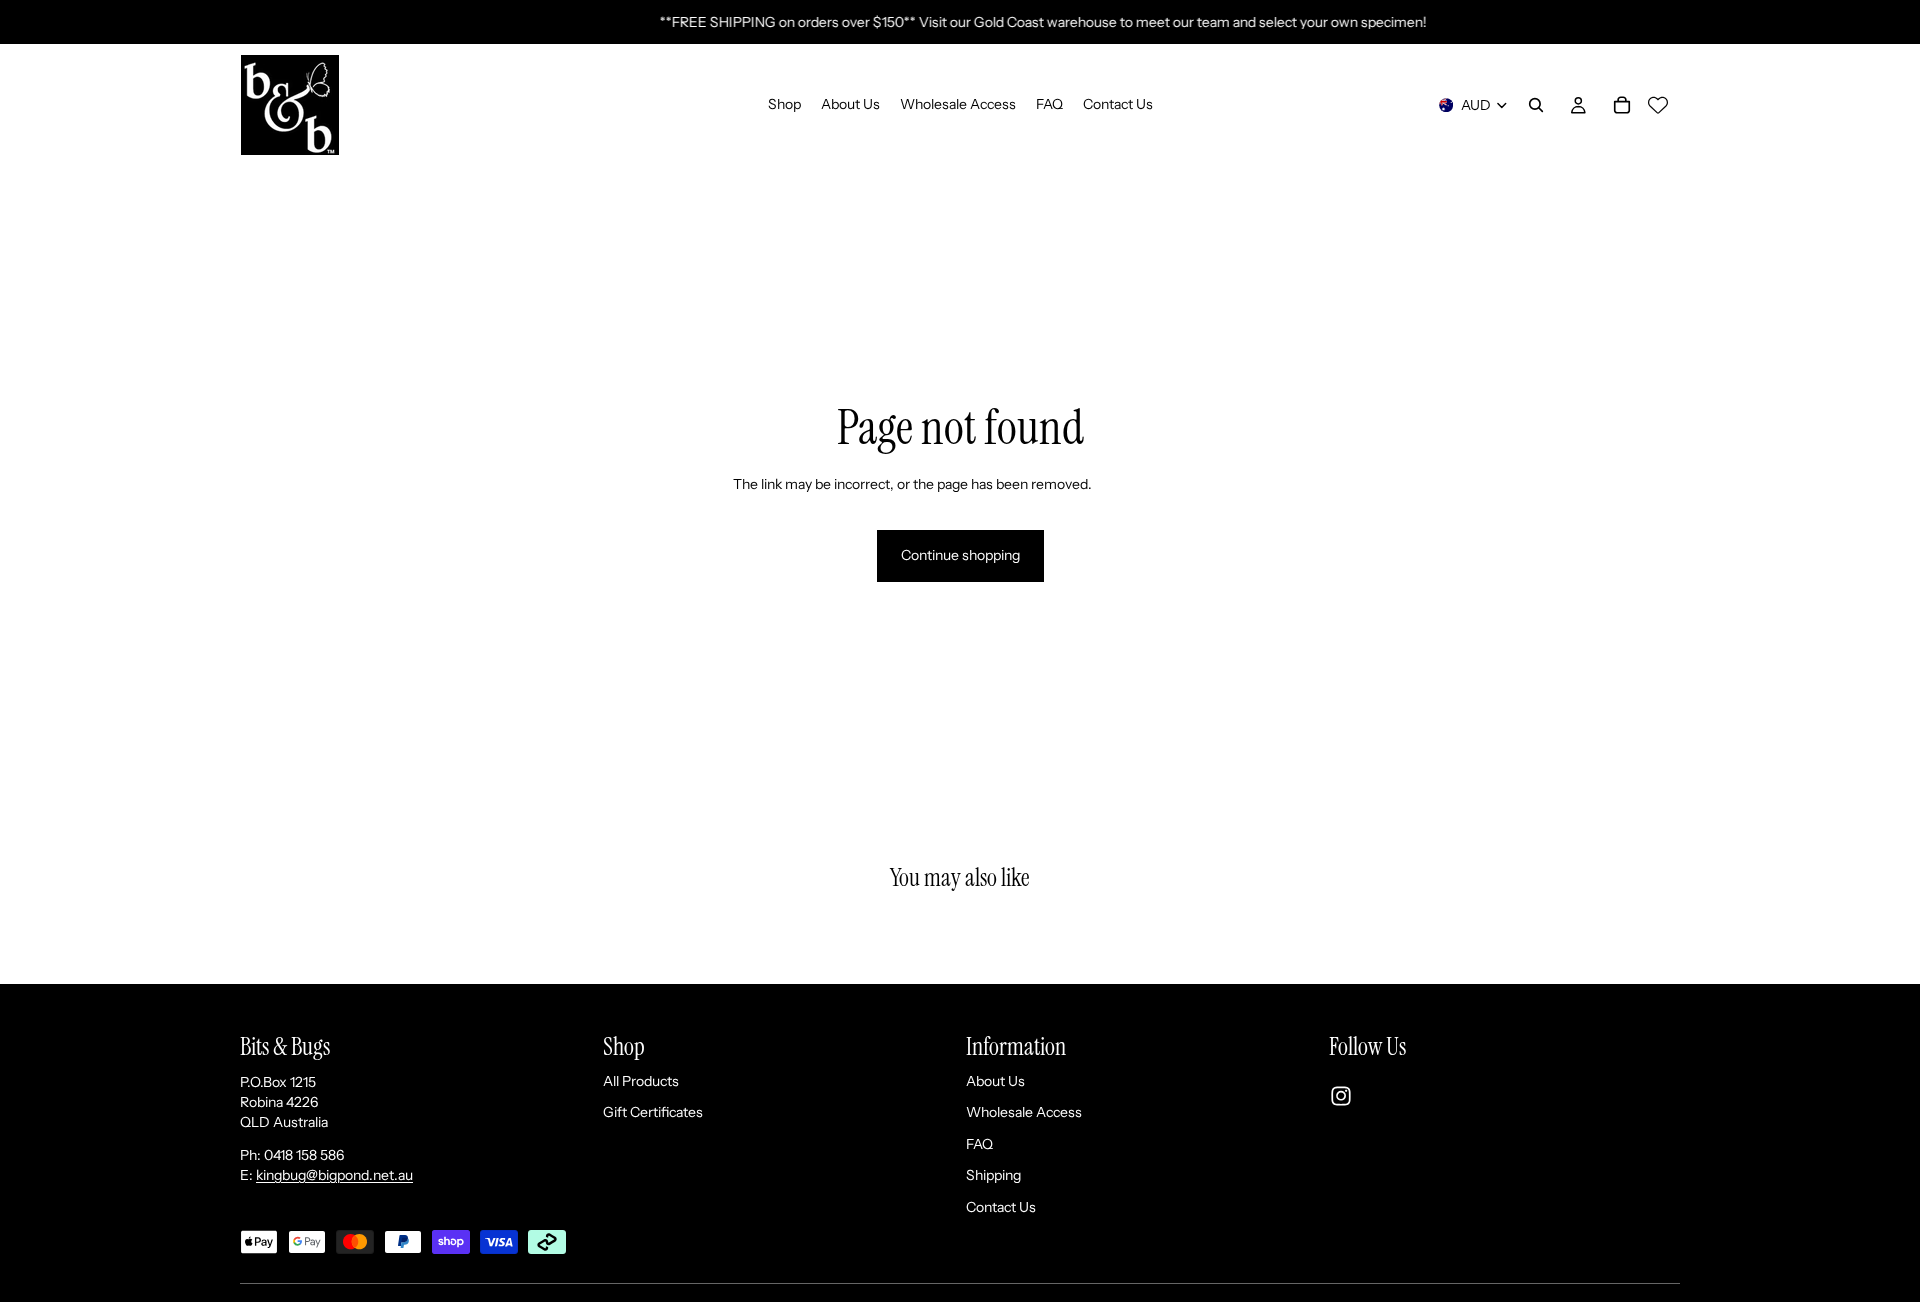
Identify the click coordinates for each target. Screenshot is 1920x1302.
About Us (995, 1080)
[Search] (1536, 105)
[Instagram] (1341, 1096)
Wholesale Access (1024, 1112)
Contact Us (1001, 1207)
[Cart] (1622, 105)
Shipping (993, 1175)
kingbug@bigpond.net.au (334, 1175)
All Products (641, 1080)
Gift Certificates (653, 1112)
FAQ (979, 1144)
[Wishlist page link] (1658, 105)
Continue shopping (960, 555)
